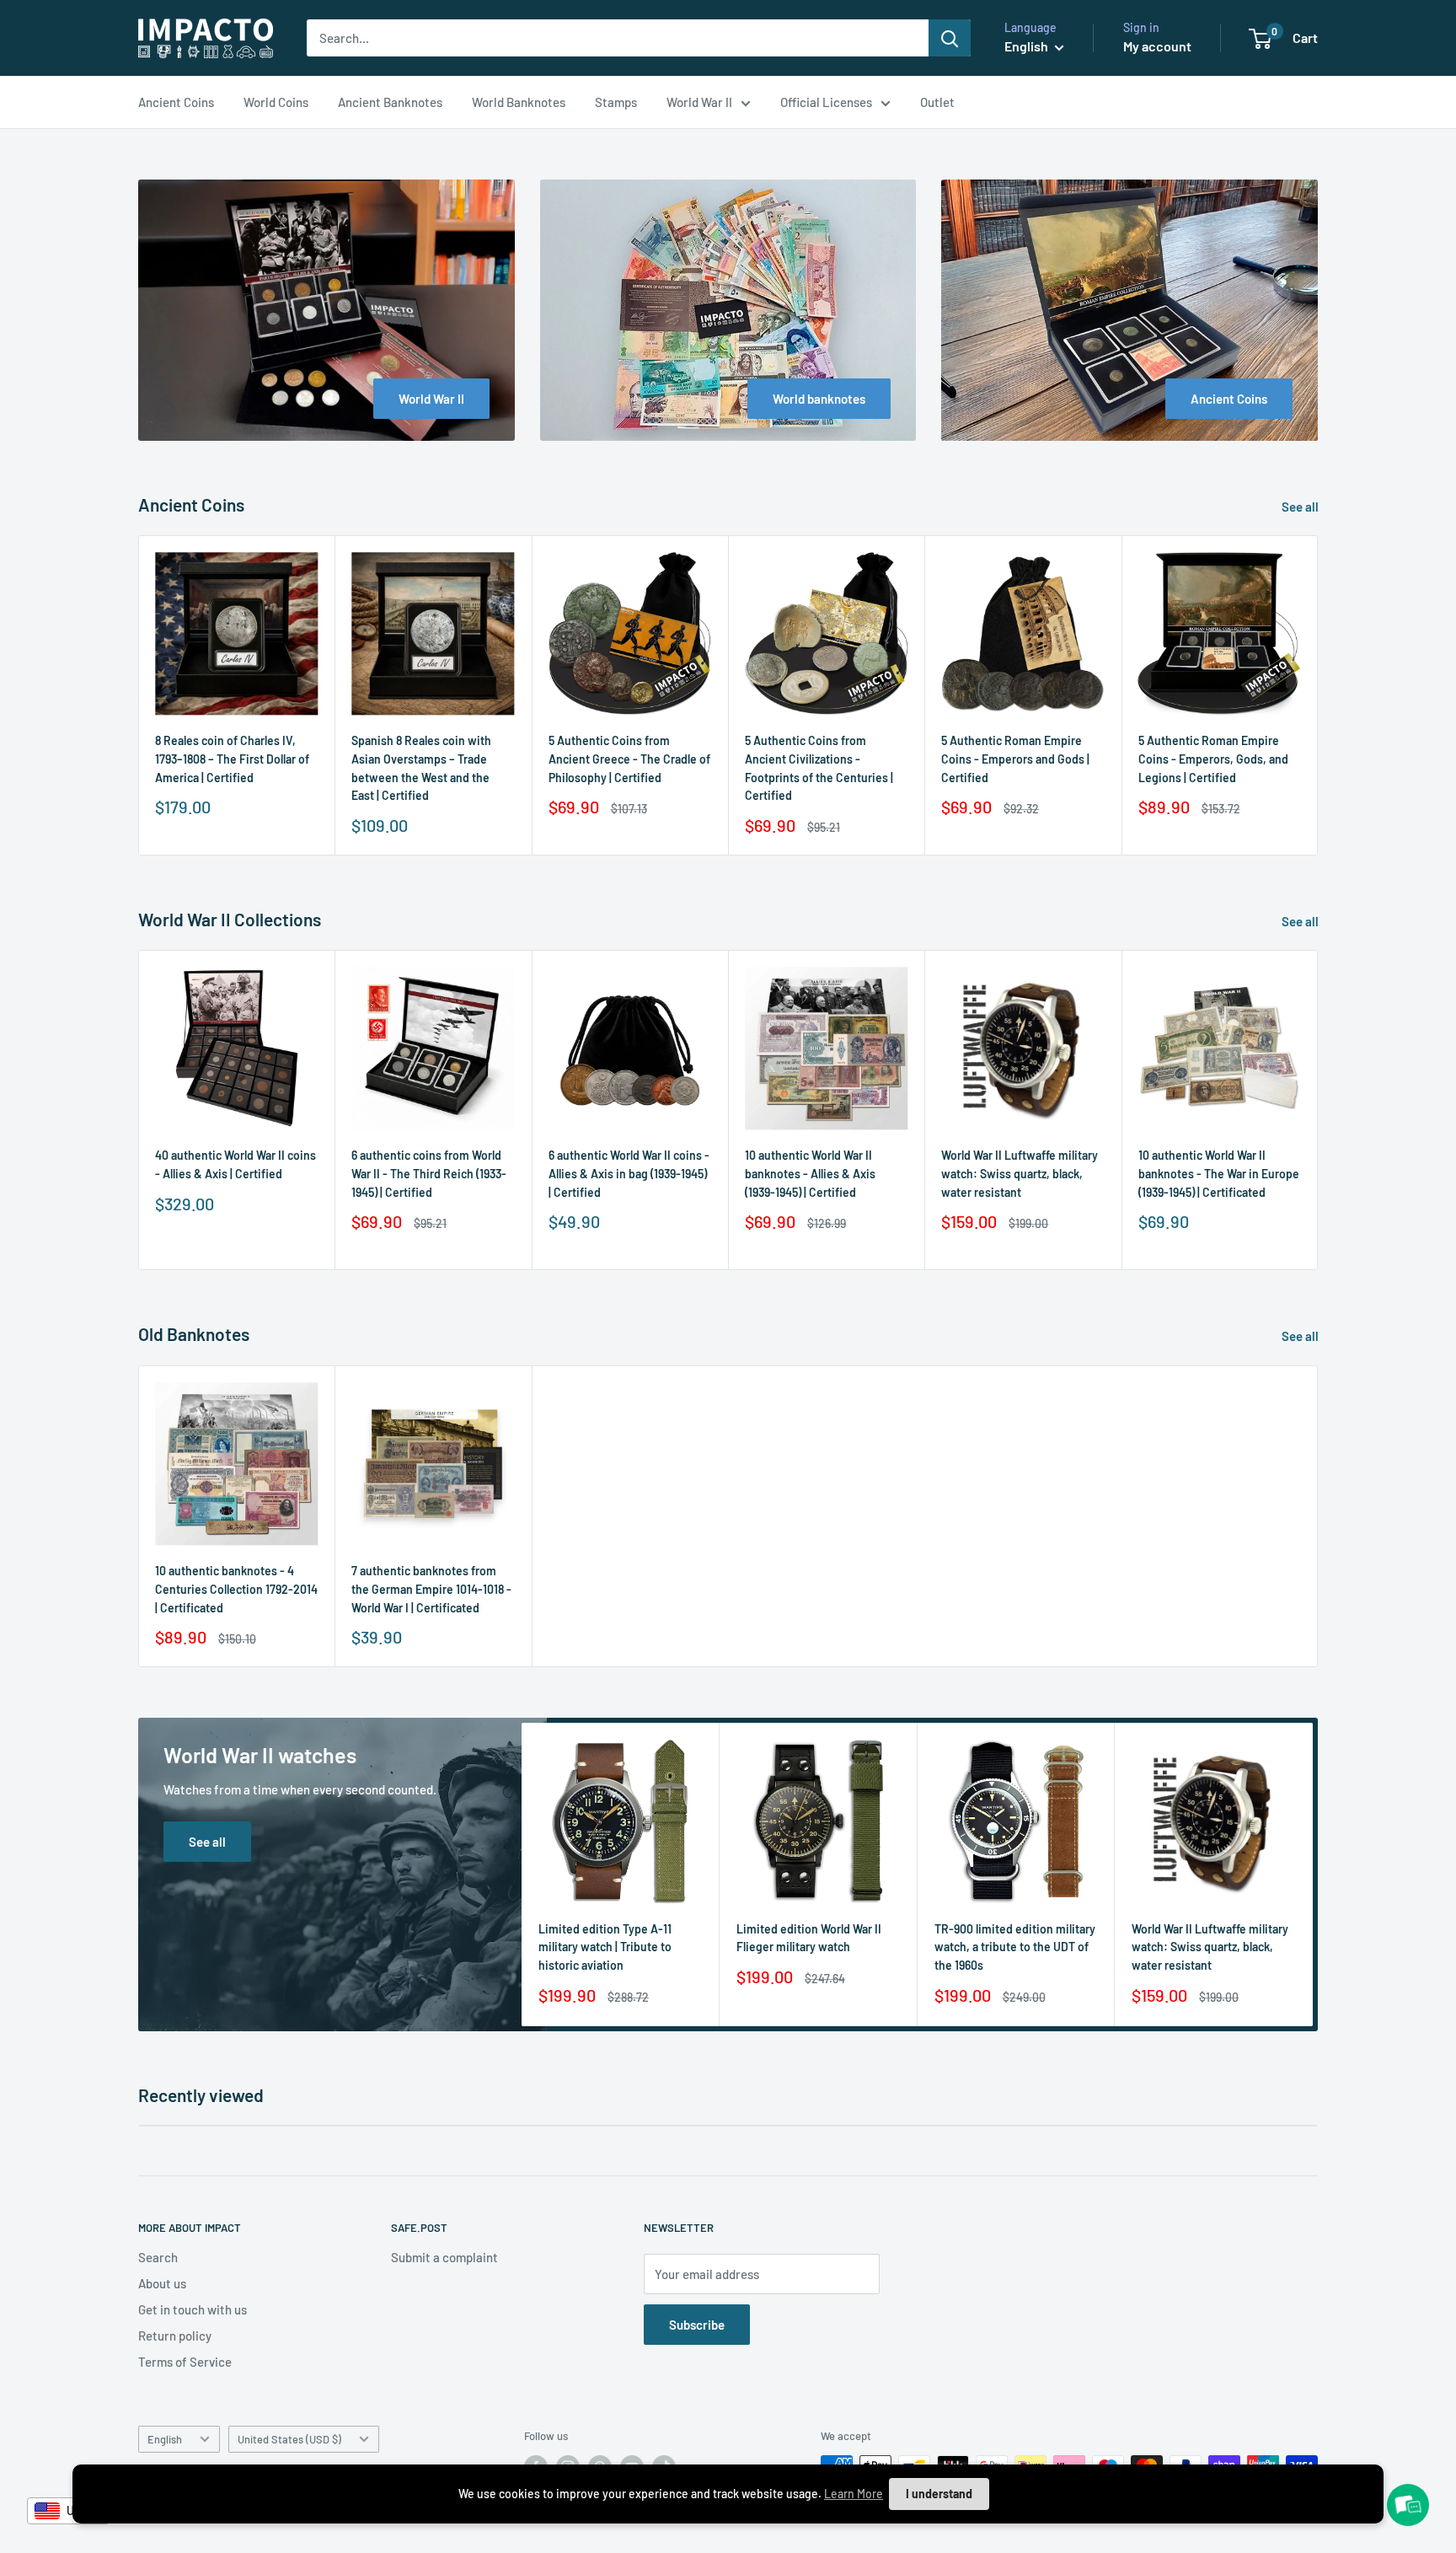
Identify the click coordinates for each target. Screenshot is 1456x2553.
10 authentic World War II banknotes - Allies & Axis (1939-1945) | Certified (810, 1174)
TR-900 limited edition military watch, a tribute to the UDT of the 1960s (1015, 1947)
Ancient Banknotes (390, 102)
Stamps (616, 102)
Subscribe (697, 2325)
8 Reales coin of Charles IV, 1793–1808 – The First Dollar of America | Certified (232, 759)
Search (158, 2257)
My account (1157, 46)
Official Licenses (826, 102)
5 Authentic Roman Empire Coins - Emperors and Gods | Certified (1015, 759)
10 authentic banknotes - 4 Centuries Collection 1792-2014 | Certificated (236, 1589)
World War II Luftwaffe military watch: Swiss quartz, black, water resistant (1020, 1174)
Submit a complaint (444, 2257)
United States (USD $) (289, 2439)
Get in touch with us (193, 2309)
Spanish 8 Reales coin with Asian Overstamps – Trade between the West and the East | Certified (421, 769)
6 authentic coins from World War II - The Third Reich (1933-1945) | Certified (429, 1174)
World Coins (276, 102)
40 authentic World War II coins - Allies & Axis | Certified (236, 1165)
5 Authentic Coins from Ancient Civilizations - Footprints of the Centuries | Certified (819, 769)
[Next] (1318, 696)
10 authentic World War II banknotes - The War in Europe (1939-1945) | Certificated (1219, 1174)
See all (1301, 507)
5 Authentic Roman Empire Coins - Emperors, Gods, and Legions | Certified (1213, 759)
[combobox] (68, 2511)
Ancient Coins (176, 102)
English (165, 2439)
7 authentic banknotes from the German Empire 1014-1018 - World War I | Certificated (431, 1589)
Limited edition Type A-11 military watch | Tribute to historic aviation (605, 1947)
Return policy (175, 2336)
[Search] (950, 38)
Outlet (937, 102)
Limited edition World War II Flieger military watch (809, 1938)
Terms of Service (185, 2362)
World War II (699, 102)
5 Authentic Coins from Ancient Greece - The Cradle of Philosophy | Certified (629, 759)
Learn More (854, 2494)
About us (162, 2283)
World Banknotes (519, 102)
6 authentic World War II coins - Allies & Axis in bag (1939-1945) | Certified (629, 1174)
